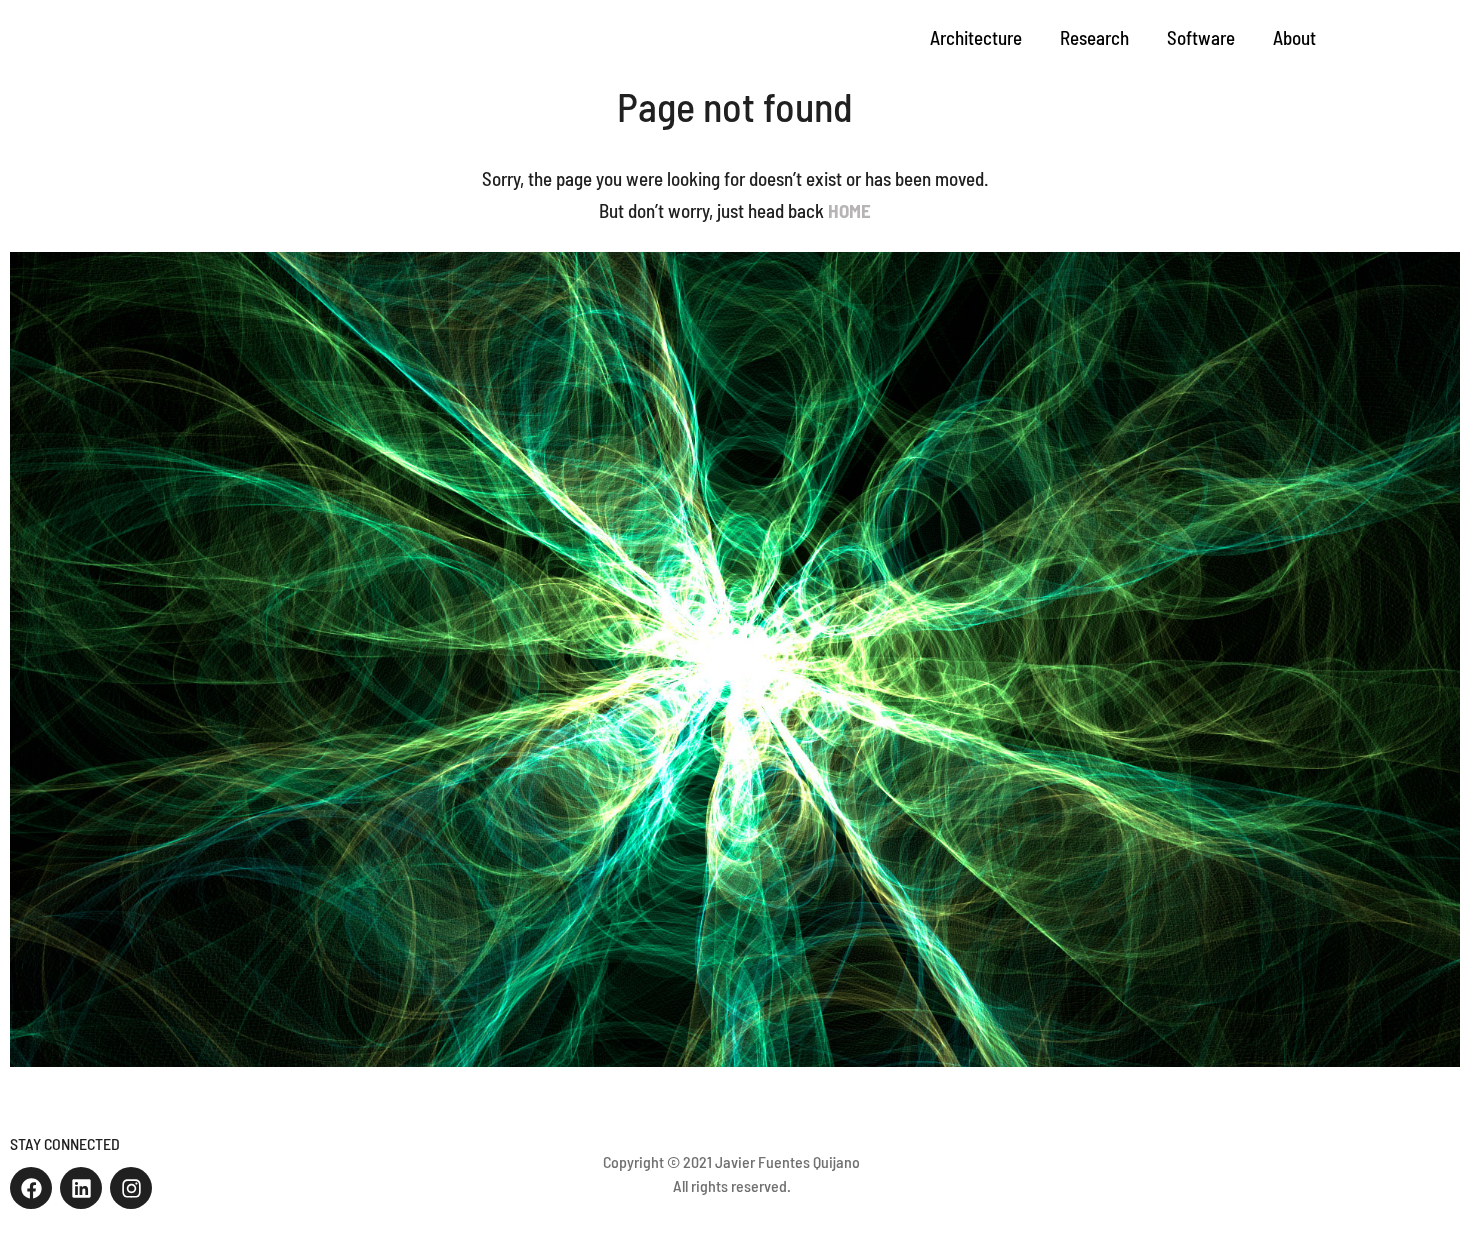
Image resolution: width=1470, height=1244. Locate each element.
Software (1201, 37)
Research (1094, 37)
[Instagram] (131, 1188)
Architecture (976, 37)
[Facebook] (31, 1188)
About (1294, 37)
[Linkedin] (81, 1188)
